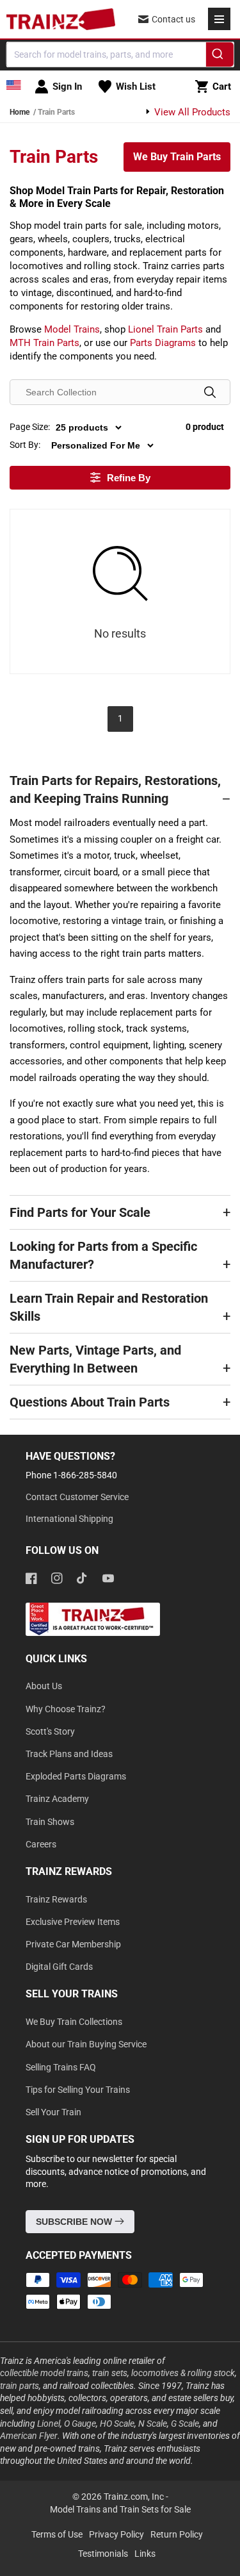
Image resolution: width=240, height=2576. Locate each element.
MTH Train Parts (44, 343)
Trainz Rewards (56, 1899)
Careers (41, 1844)
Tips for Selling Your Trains (78, 2090)
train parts (20, 2386)
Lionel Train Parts (165, 329)
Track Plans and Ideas (69, 1754)
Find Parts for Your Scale (80, 1212)
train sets (110, 2373)
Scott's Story (50, 1731)
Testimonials (103, 2554)
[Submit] (220, 56)
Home (20, 112)
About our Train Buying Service (86, 2044)
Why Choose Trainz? (66, 1709)
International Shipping (69, 1519)
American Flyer (29, 2436)
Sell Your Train (53, 2112)
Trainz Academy (57, 1799)
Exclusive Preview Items (73, 1922)
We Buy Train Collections (74, 2022)
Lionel (49, 2423)
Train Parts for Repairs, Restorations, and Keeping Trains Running (115, 789)
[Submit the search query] (210, 392)
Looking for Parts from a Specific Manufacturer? (103, 1255)
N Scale (153, 2423)
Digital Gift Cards (59, 1967)
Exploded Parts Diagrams (76, 1776)
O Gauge (80, 2423)
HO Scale (117, 2423)
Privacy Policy (116, 2534)
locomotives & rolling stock (183, 2373)
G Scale (185, 2423)
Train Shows (50, 1822)
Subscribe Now (75, 2222)
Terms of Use (57, 2534)
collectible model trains (44, 2373)
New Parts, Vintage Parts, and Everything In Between (95, 1359)
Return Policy (177, 2534)
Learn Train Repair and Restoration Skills (109, 1307)
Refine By (129, 478)
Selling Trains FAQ (61, 2067)
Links (145, 2554)
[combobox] (120, 54)
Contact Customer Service (77, 1497)
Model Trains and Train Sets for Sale (120, 2509)
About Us (44, 1686)
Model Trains (72, 329)
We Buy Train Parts (177, 157)
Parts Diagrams (163, 343)
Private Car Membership (73, 1944)
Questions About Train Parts (90, 1402)
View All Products (191, 112)
